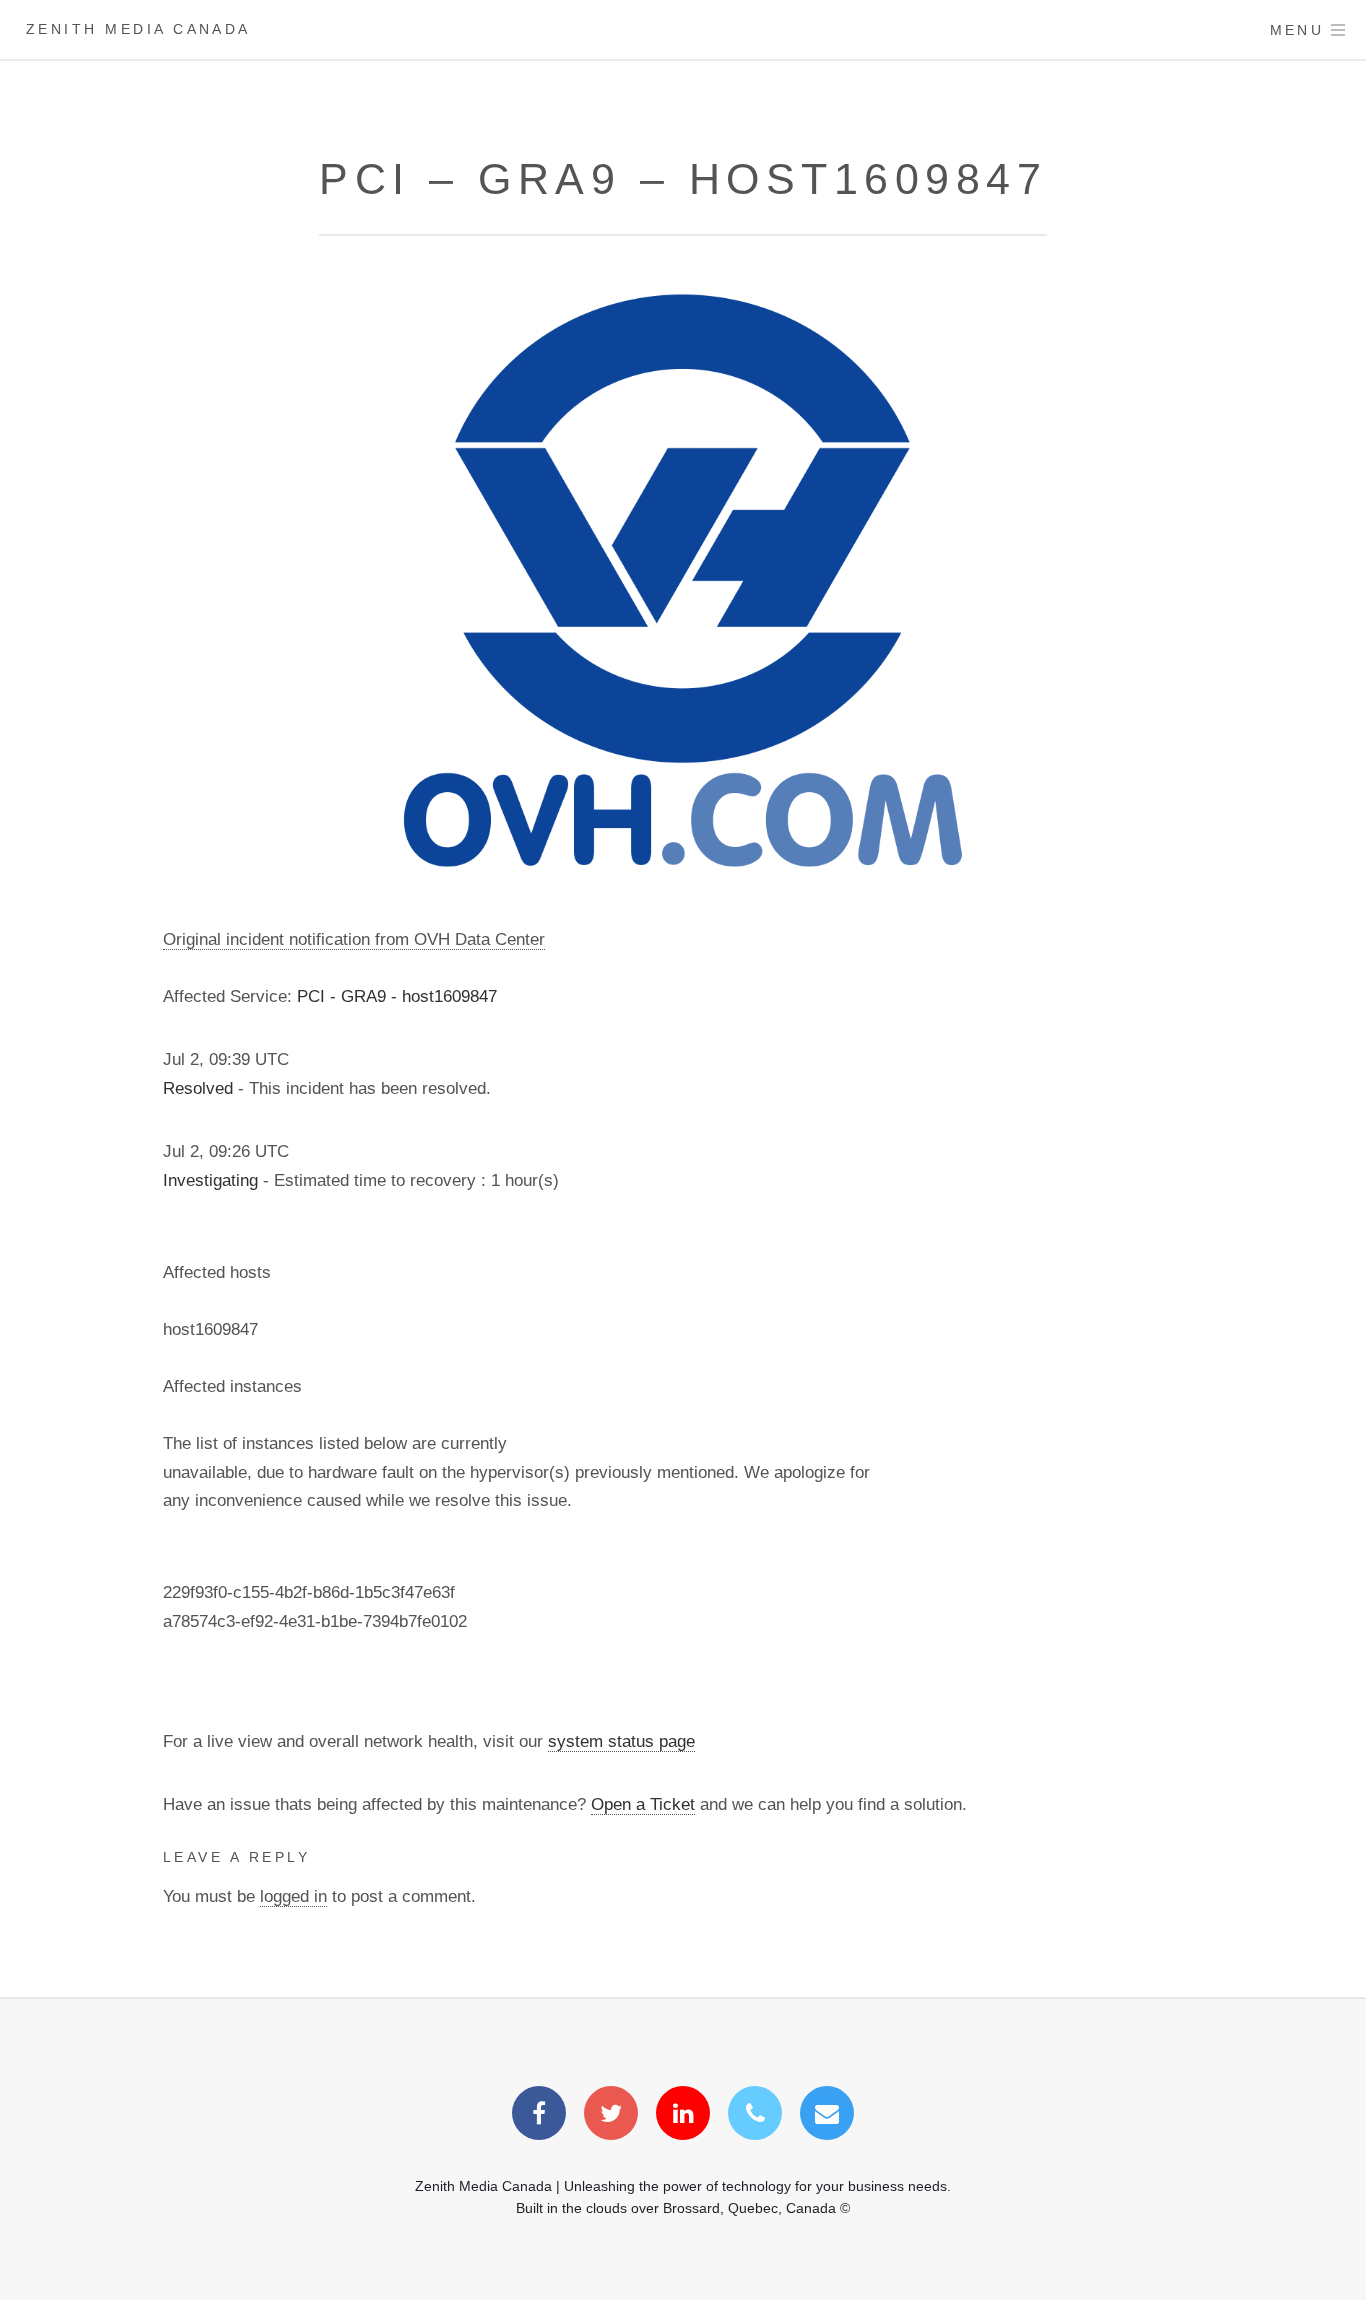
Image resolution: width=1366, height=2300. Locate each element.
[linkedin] (683, 2116)
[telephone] (755, 2116)
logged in (293, 1896)
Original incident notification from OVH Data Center (354, 939)
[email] (827, 2116)
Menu (1297, 30)
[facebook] (539, 2116)
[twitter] (611, 2116)
